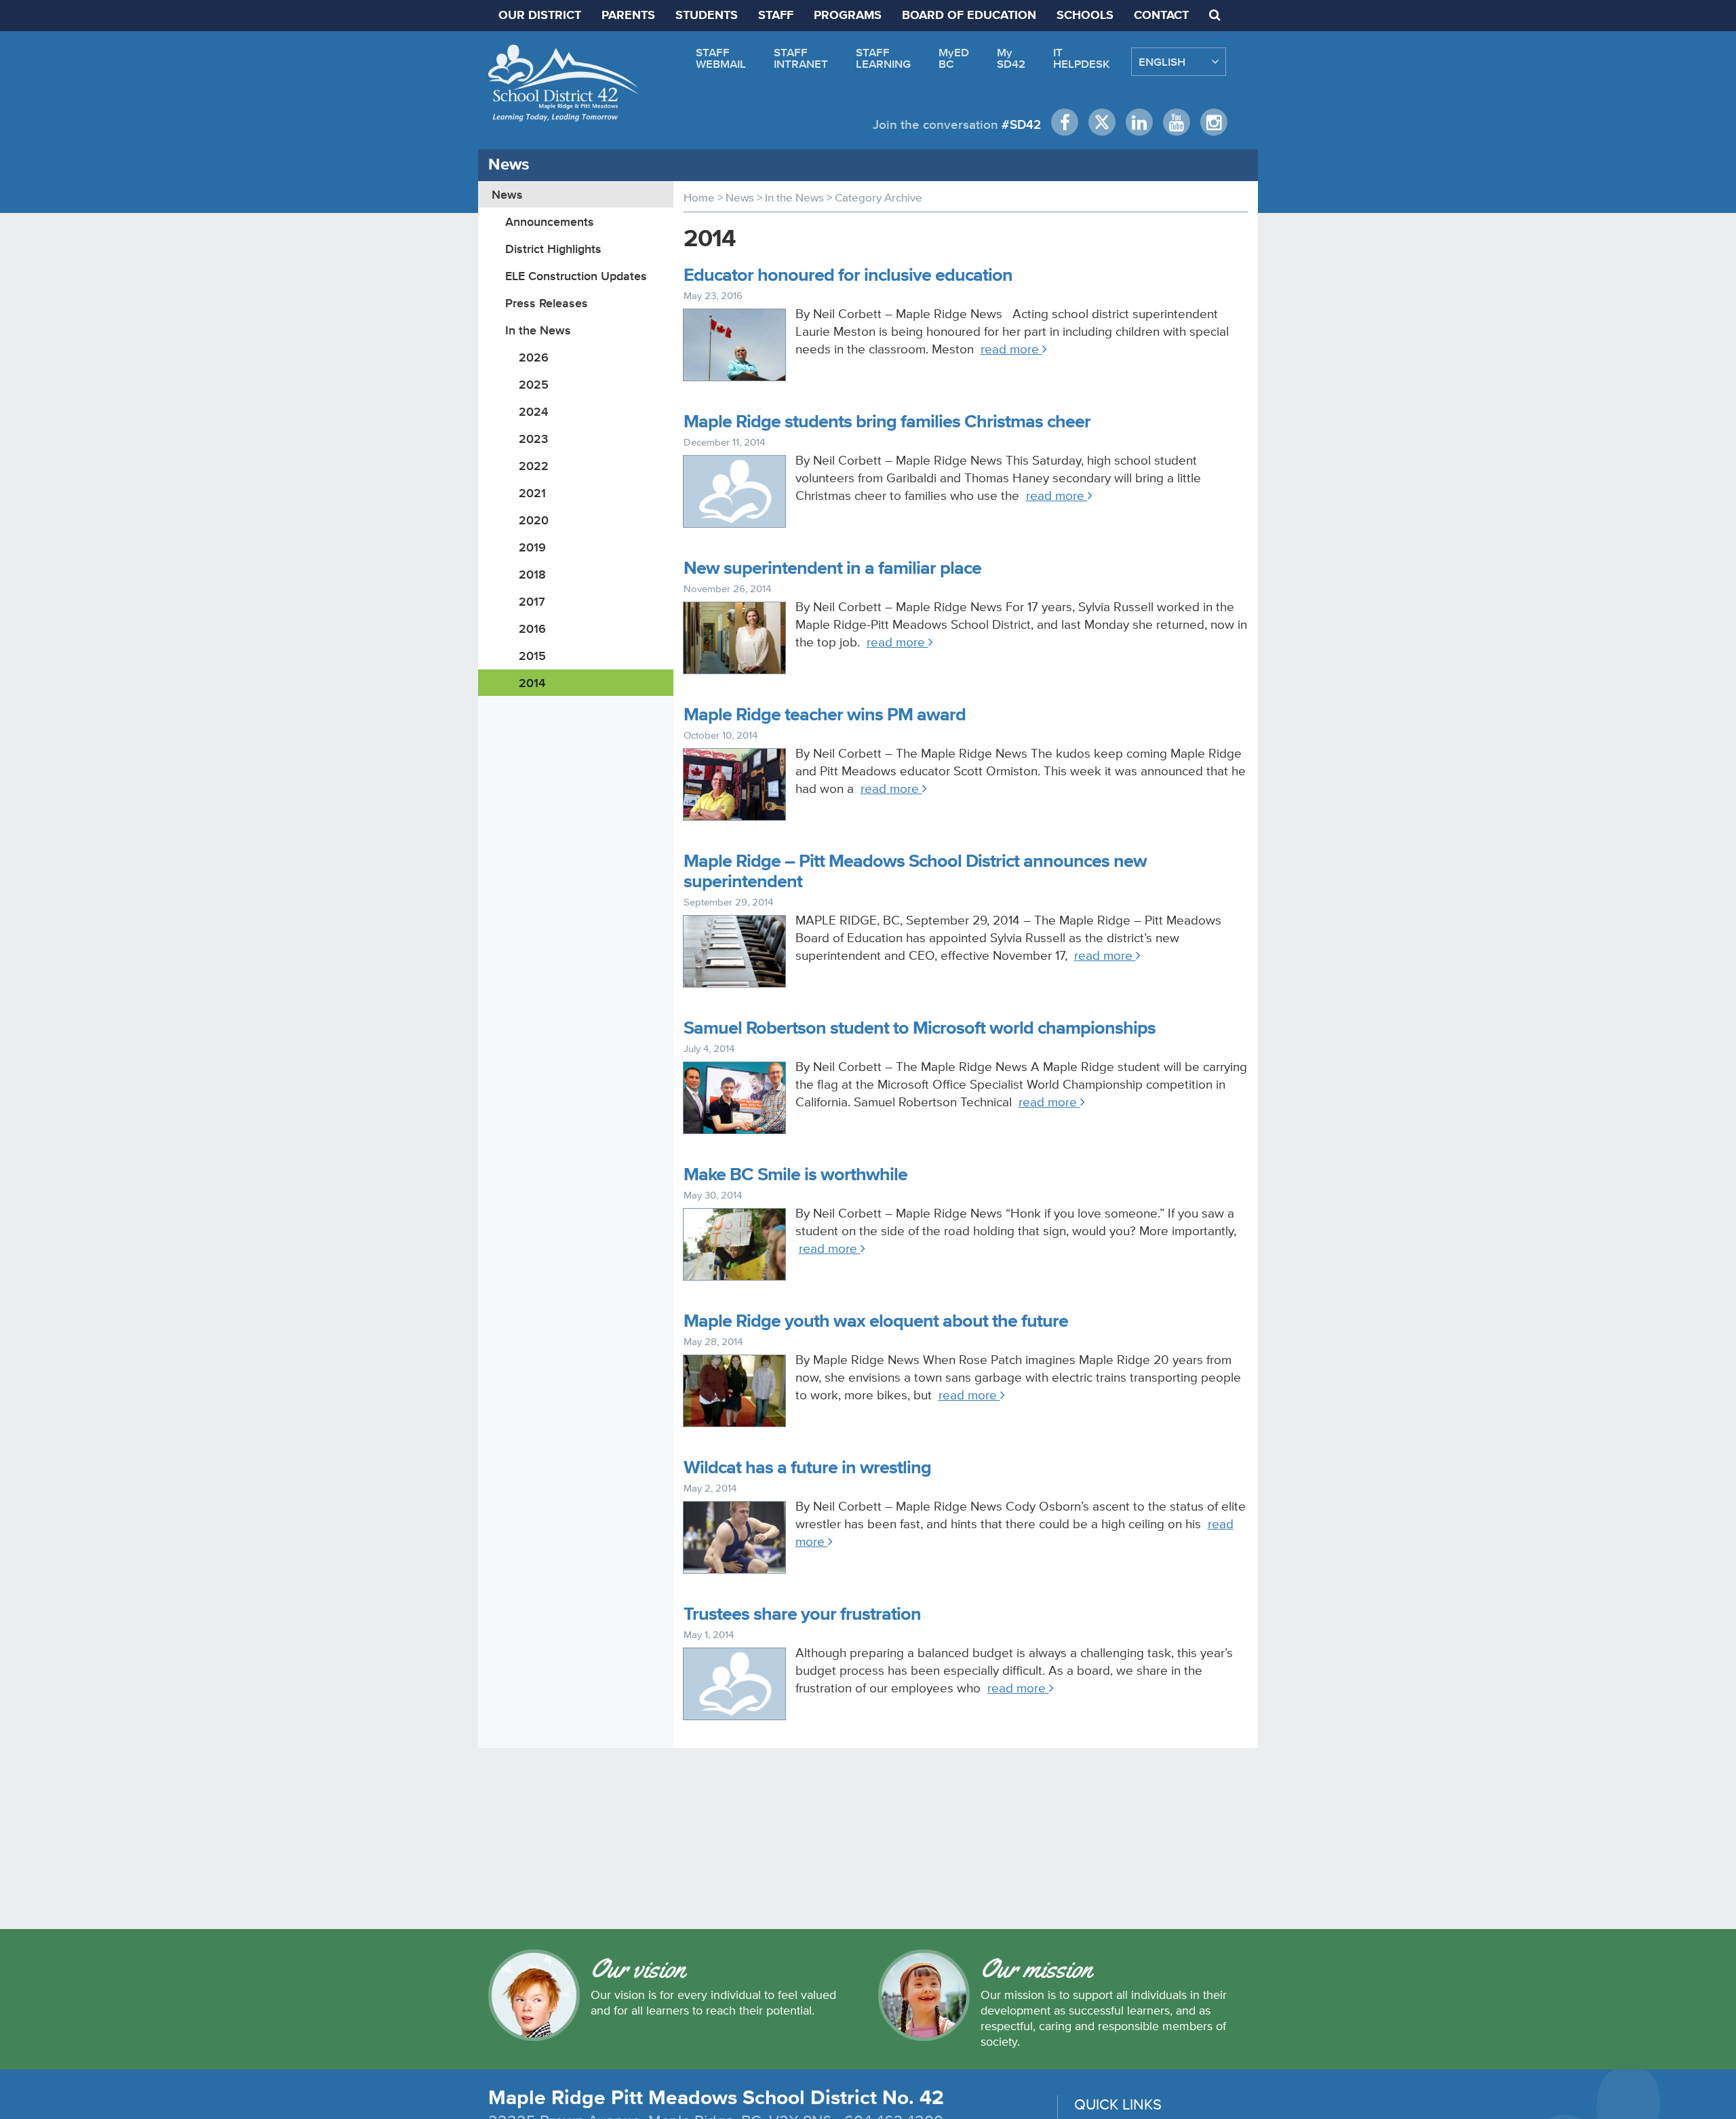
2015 (532, 656)
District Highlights (553, 249)
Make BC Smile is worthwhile (795, 1175)
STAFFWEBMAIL (721, 58)
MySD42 (1011, 58)
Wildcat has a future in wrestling (807, 1468)
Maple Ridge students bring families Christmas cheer (887, 422)
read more (1011, 349)
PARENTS (628, 16)
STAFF (776, 16)
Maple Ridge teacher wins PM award (825, 715)
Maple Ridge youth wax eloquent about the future (876, 1322)
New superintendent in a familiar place (832, 569)
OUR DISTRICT (540, 16)
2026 (534, 357)
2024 (533, 411)
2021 (532, 493)
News (507, 194)
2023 (533, 439)
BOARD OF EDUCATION (969, 16)
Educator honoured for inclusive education (848, 276)
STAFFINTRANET (801, 58)
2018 (532, 574)
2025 (534, 384)
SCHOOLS (1085, 16)
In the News (538, 330)
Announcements (550, 221)
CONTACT (1161, 16)
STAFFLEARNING (883, 58)
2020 (534, 520)
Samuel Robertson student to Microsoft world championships (920, 1029)
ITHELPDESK (1082, 58)
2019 (532, 547)
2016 (532, 628)
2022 (534, 466)
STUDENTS (707, 16)
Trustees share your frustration (802, 1615)
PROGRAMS (848, 16)
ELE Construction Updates (576, 276)
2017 (532, 601)
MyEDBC (954, 58)
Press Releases (547, 303)
